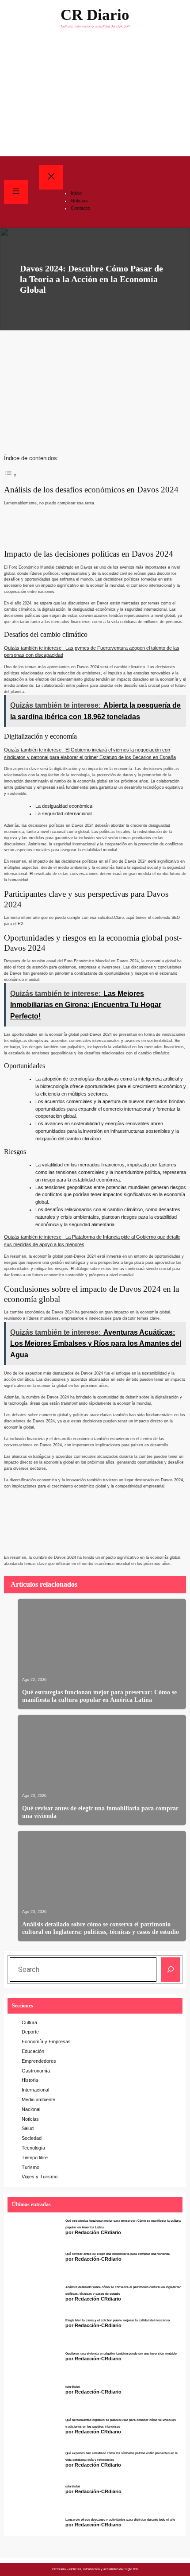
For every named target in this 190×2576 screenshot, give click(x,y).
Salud (28, 2128)
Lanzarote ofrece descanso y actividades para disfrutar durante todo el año (120, 2520)
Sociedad (32, 2138)
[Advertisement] (95, 96)
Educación (33, 2051)
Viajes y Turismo (40, 2177)
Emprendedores (39, 2061)
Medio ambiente (38, 2100)
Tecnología (33, 2148)
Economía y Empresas (46, 2041)
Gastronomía (36, 2071)
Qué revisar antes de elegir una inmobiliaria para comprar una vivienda (100, 1812)
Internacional (35, 2090)
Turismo (30, 2167)
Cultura (29, 2022)
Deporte (30, 2032)
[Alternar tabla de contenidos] (11, 474)
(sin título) (72, 2387)
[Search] (171, 1970)
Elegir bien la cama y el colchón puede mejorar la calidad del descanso (118, 2320)
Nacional (31, 2109)
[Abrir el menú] (16, 192)
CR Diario (95, 15)
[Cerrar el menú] (51, 177)
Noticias (30, 2119)
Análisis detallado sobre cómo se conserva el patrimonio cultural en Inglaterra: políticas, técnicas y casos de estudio (101, 1928)
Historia (30, 2080)
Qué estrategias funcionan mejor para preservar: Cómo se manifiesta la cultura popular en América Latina (99, 1696)
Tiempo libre (35, 2158)
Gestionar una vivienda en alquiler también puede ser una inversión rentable (121, 2354)
